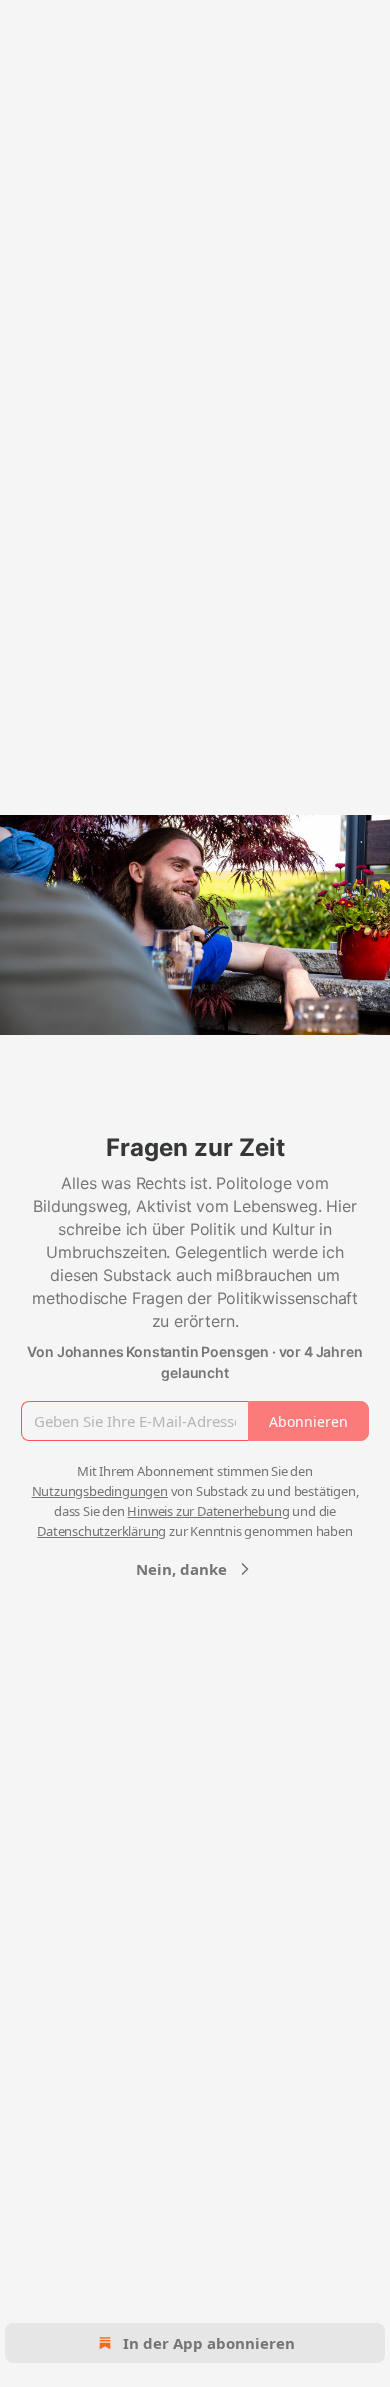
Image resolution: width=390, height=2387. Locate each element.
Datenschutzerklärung (101, 1531)
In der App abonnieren (209, 2343)
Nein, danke (181, 1569)
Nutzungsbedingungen (100, 1491)
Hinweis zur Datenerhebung (208, 1511)
